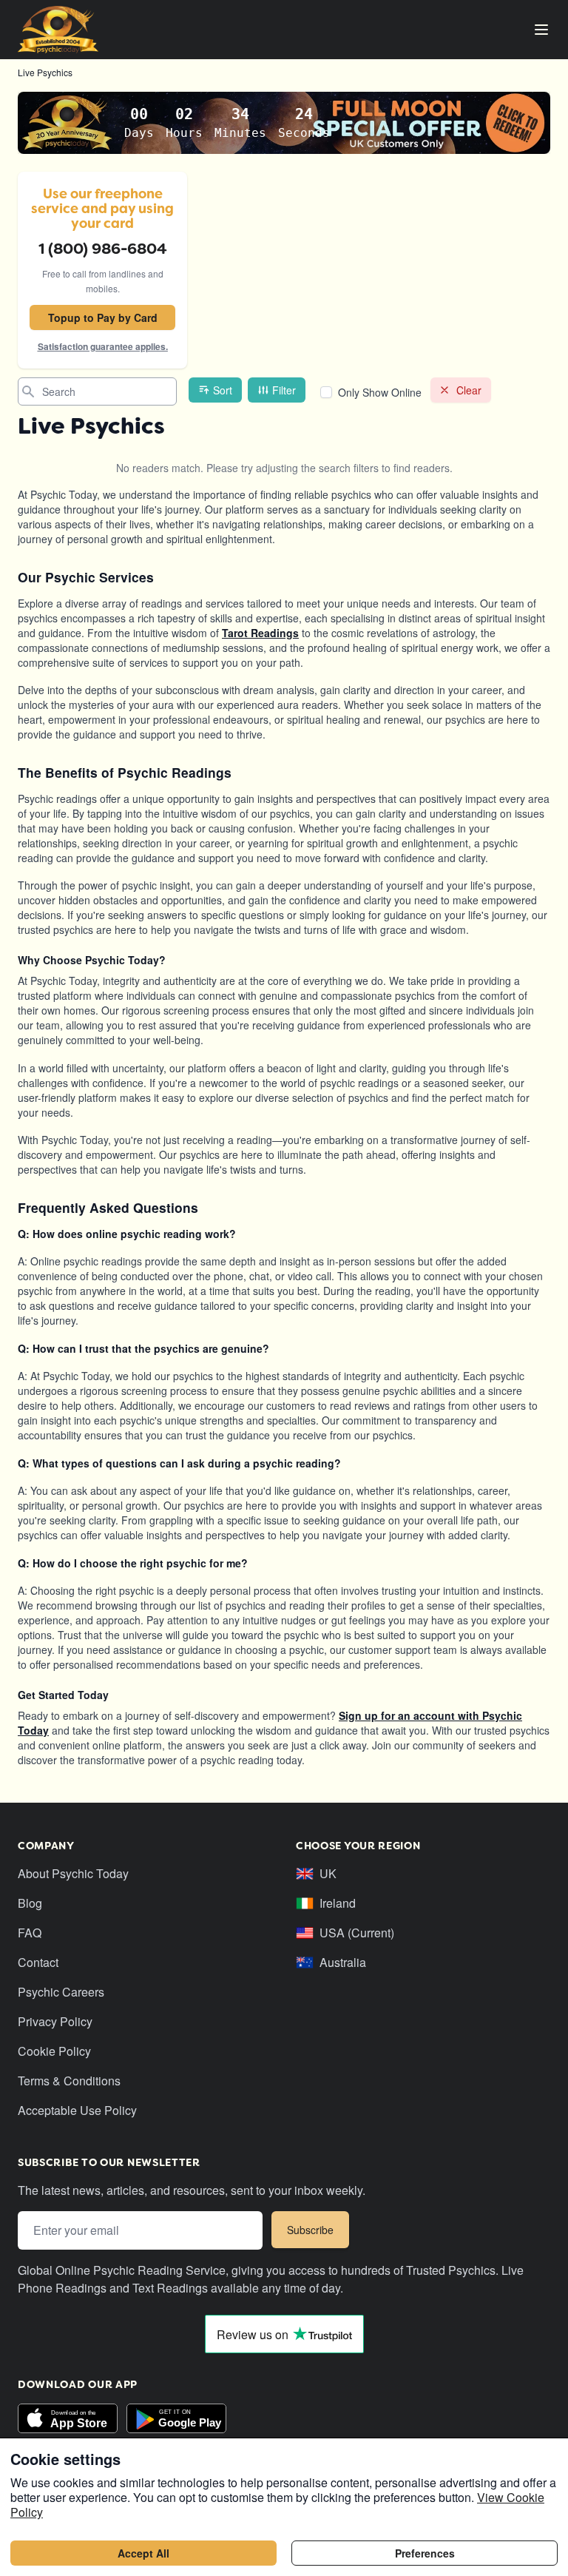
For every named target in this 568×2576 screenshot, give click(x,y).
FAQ (30, 1933)
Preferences (425, 2553)
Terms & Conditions (69, 2081)
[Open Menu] (541, 30)
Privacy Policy (55, 2021)
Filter (284, 390)
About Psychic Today (73, 1873)
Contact (38, 1962)
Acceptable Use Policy (77, 2110)
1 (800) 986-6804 (103, 249)
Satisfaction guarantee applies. (103, 346)
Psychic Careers (61, 1992)
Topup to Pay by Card (103, 317)
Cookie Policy (54, 2051)
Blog (30, 1903)
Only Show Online (380, 392)
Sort (223, 390)
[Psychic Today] (58, 30)
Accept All (143, 2553)
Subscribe (310, 2230)
